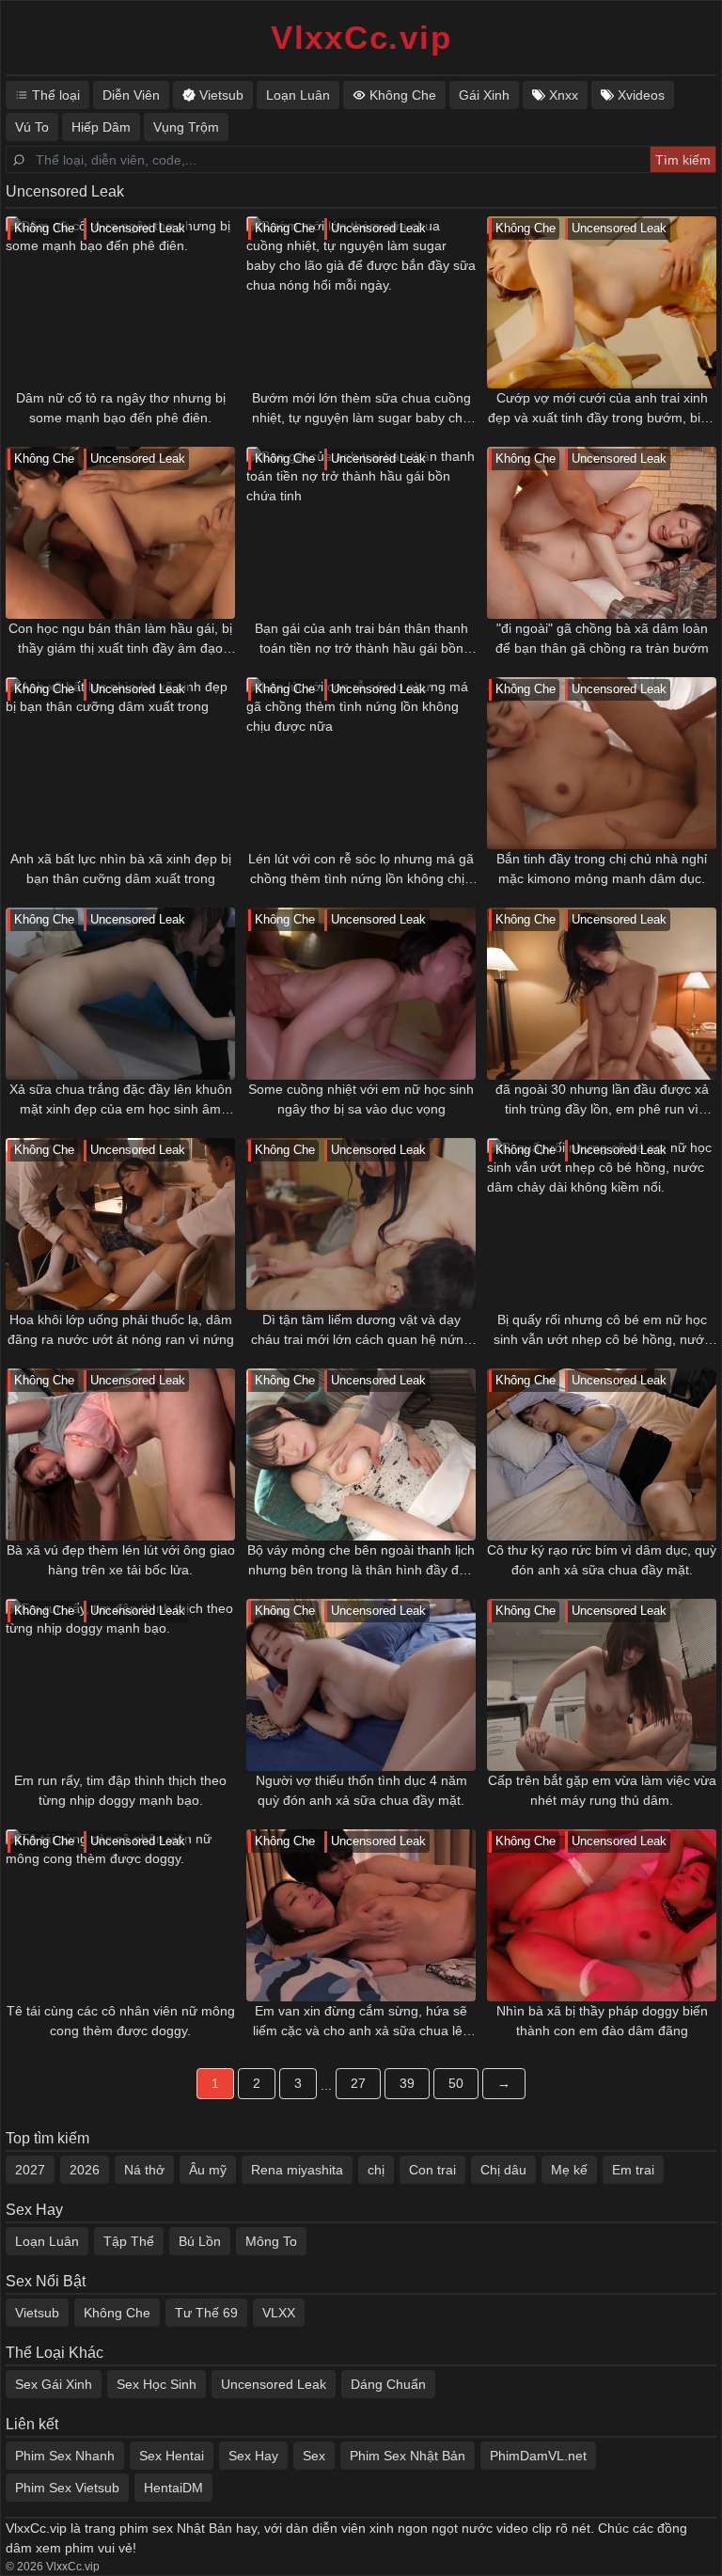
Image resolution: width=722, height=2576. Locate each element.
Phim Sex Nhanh (65, 2456)
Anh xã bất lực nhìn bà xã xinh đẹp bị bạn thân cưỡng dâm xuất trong (121, 869)
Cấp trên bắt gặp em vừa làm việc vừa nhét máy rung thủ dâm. (602, 1790)
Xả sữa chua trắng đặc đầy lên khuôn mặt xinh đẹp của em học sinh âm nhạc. (121, 1100)
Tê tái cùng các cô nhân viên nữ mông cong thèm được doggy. (121, 2021)
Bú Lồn (200, 2241)
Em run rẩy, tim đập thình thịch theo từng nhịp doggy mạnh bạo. (120, 1790)
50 (456, 2083)
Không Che (117, 2313)
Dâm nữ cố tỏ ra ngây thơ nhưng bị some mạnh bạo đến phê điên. (121, 408)
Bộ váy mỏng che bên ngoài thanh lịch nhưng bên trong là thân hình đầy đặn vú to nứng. (361, 1561)
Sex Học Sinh (157, 2384)
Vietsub (37, 2313)
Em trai (633, 2170)
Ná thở (144, 2170)
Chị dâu (503, 2170)
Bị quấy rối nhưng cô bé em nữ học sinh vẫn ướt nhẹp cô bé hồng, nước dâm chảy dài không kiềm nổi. (602, 1331)
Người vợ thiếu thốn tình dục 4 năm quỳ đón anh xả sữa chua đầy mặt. (361, 1790)
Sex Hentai (172, 2456)
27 (358, 2083)
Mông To (271, 2241)
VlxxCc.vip (361, 37)
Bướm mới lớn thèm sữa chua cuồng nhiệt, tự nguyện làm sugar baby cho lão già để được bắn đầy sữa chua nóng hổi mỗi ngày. (361, 409)
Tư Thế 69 (206, 2313)
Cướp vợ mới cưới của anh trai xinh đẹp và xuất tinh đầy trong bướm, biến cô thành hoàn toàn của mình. (602, 409)
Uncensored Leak (274, 2384)
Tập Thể (129, 2241)
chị (376, 2170)
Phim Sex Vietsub (67, 2488)
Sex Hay (253, 2456)
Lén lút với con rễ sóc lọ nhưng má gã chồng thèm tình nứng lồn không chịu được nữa (361, 870)
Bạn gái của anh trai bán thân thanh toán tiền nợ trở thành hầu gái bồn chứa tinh (361, 640)
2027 (30, 2170)
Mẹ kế (569, 2170)
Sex (314, 2456)
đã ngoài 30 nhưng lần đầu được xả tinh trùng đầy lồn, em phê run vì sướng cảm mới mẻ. (602, 1100)
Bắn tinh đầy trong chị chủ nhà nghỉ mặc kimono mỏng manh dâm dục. (602, 869)
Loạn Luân (47, 2241)
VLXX (279, 2313)
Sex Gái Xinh (54, 2384)
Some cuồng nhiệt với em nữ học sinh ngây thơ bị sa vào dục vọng (361, 1099)
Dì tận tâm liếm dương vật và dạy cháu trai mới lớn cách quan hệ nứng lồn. (361, 1331)
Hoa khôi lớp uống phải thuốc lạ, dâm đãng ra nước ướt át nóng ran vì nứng (121, 1329)
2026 (85, 2170)
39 (407, 2083)
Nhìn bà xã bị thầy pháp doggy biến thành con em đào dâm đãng (602, 2021)
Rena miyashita (297, 2170)
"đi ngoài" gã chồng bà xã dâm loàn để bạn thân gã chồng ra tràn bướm (602, 638)
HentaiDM (173, 2488)
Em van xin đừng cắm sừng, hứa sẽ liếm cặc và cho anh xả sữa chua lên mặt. (361, 2022)
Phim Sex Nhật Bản (408, 2456)
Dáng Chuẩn (388, 2384)
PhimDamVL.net (538, 2456)
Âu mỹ (208, 2170)
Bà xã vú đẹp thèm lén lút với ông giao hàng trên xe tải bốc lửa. (121, 1560)
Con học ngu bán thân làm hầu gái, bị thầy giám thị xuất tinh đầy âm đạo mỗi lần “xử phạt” (120, 640)
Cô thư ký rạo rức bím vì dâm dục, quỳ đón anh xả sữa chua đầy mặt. (602, 1560)
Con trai (432, 2170)
